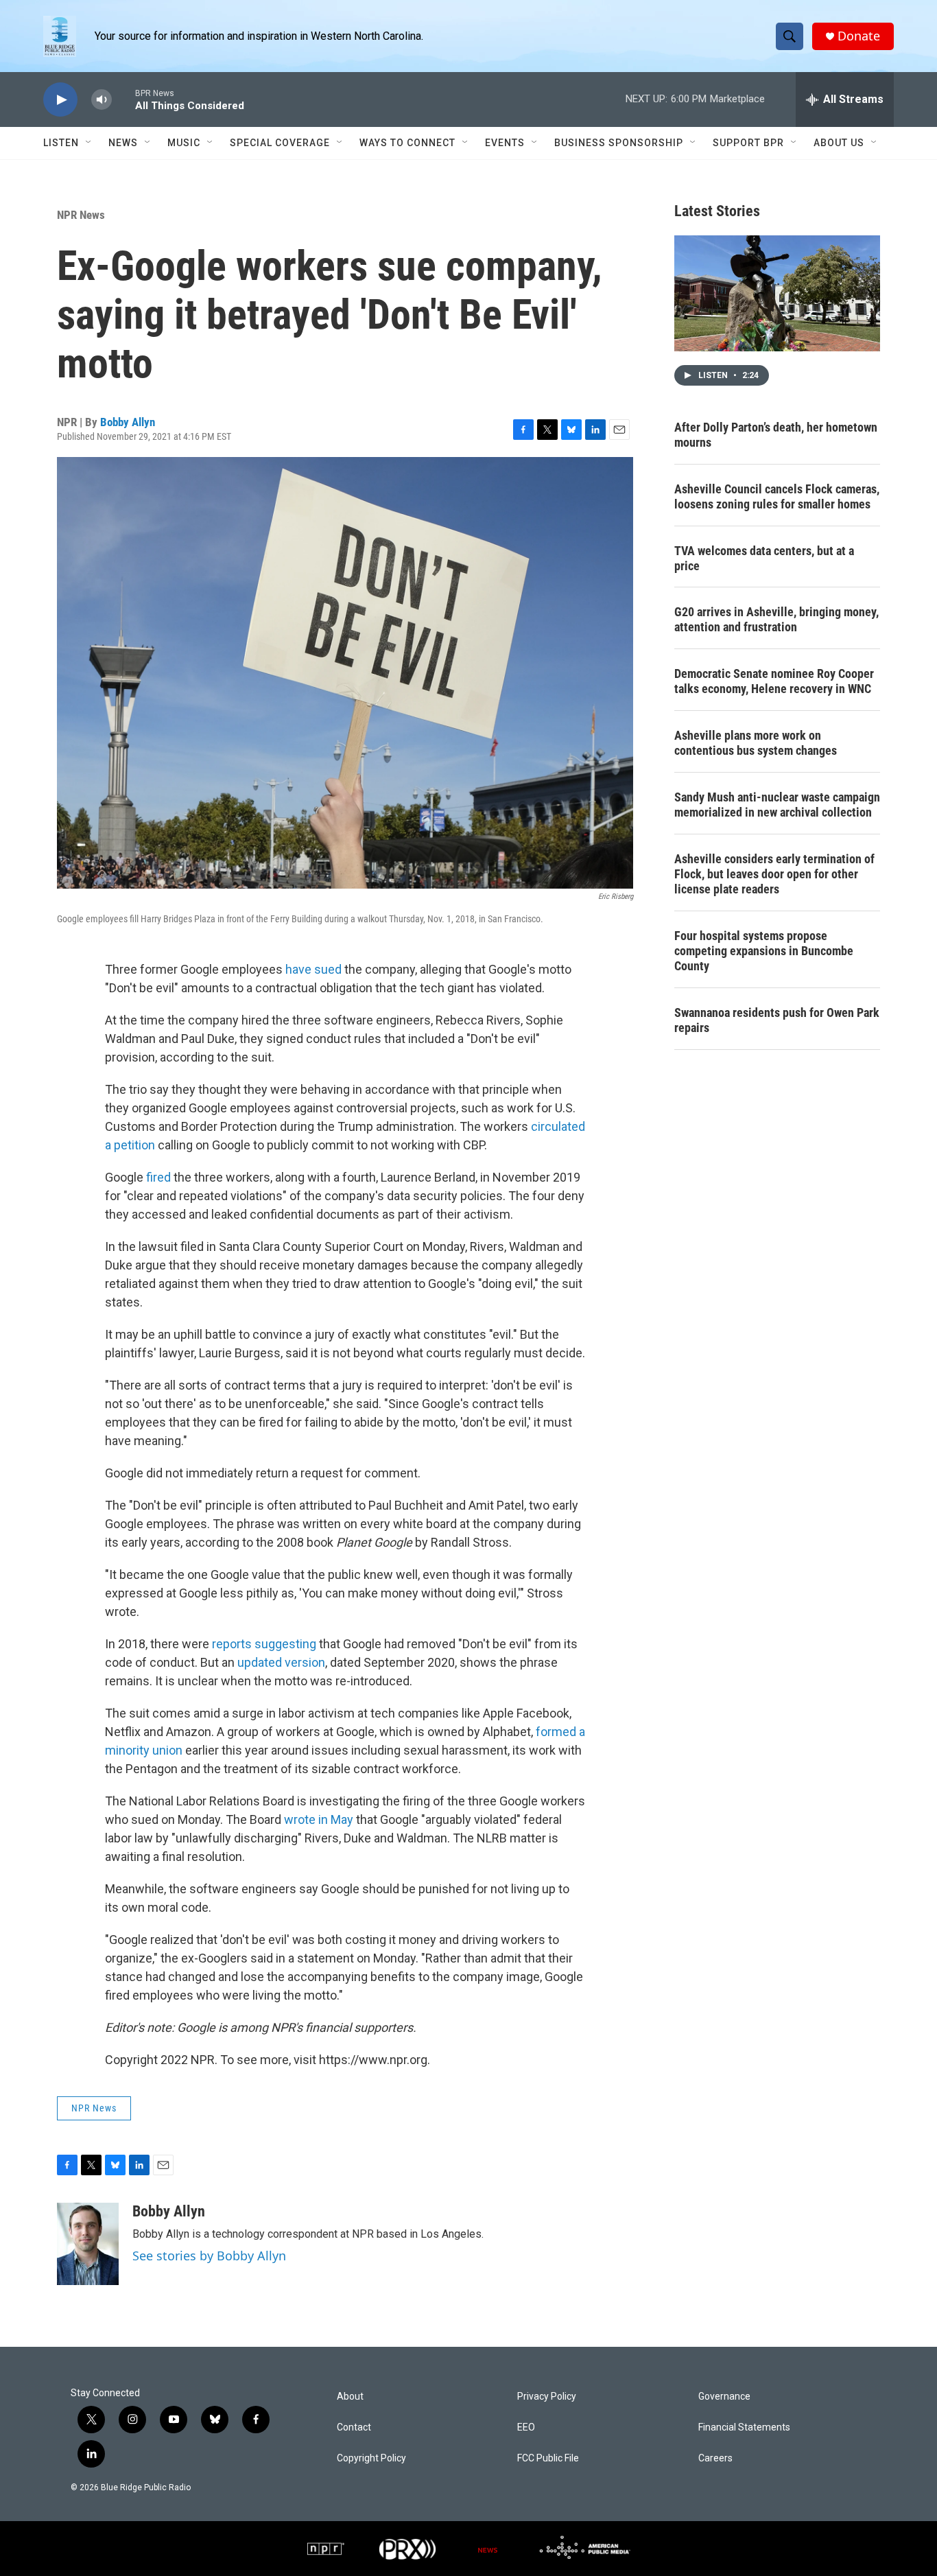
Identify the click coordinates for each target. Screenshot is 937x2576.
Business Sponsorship (619, 143)
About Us (839, 143)
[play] (60, 100)
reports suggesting (265, 1644)
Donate (859, 36)
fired (158, 1177)
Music (184, 143)
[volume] (102, 100)
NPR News (81, 215)
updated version (281, 1662)
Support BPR (748, 143)
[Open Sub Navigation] (89, 143)
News (123, 143)
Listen (61, 143)
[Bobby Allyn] (88, 2244)
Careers (715, 2458)
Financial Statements (744, 2427)
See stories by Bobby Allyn (209, 2256)
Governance (724, 2397)
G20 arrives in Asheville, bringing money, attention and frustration (776, 619)
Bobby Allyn (128, 422)
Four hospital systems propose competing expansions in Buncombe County (764, 951)
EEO (526, 2427)
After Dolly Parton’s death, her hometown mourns (776, 435)
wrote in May (319, 1819)
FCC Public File (548, 2458)
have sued (313, 969)
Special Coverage (280, 143)
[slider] (123, 99)
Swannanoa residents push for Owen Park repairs (777, 1020)
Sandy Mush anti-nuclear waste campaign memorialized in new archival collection (777, 805)
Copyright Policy (371, 2458)
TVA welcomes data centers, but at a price (764, 558)
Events (505, 143)
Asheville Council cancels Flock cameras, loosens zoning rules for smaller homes (777, 496)
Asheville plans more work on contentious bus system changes (756, 743)
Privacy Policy (547, 2397)
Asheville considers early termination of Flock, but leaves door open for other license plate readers (774, 874)
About (350, 2397)
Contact (354, 2427)
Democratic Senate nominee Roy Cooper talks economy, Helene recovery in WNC (774, 681)
